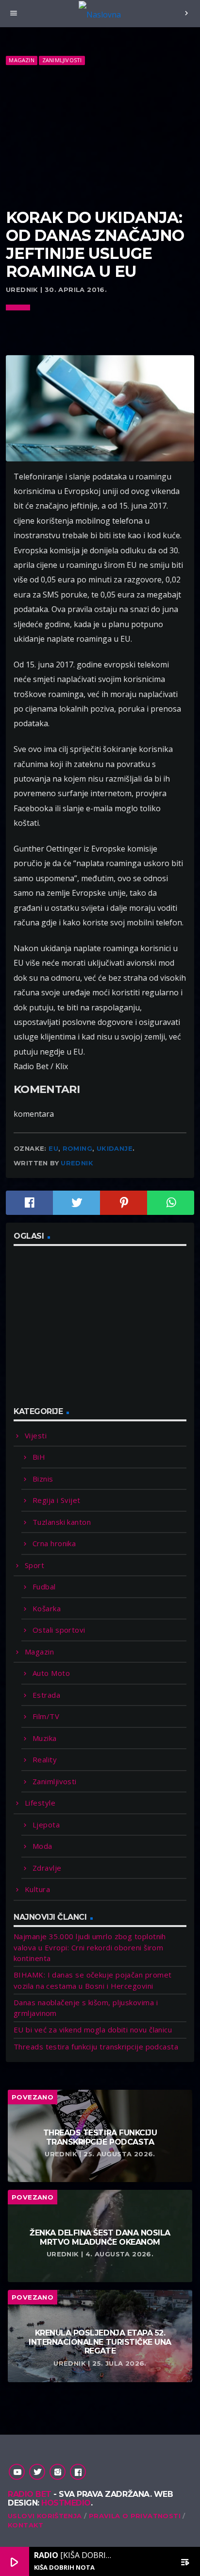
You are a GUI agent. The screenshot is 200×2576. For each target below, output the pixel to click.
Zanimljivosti (62, 60)
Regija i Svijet (57, 1500)
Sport (34, 1565)
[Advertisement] (100, 137)
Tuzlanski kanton (62, 1522)
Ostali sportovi (59, 1630)
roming (77, 1148)
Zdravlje (47, 1868)
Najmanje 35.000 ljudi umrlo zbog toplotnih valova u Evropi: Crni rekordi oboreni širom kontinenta (90, 1947)
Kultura (37, 1889)
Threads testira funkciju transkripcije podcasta (96, 2047)
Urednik (77, 1163)
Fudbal (44, 1587)
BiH (39, 1457)
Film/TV (46, 1716)
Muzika (45, 1738)
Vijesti (36, 1435)
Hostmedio (66, 2503)
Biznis (43, 1479)
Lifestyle (40, 1803)
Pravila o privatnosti (135, 2516)
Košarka (47, 1608)
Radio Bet (30, 2494)
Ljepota (46, 1825)
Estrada (46, 1695)
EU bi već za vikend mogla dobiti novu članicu (93, 2030)
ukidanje (115, 1148)
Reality (45, 1759)
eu (53, 1148)
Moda (42, 1846)
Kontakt (26, 2525)
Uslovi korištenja (45, 2516)
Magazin (22, 60)
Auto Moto (51, 1673)
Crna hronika (54, 1543)
